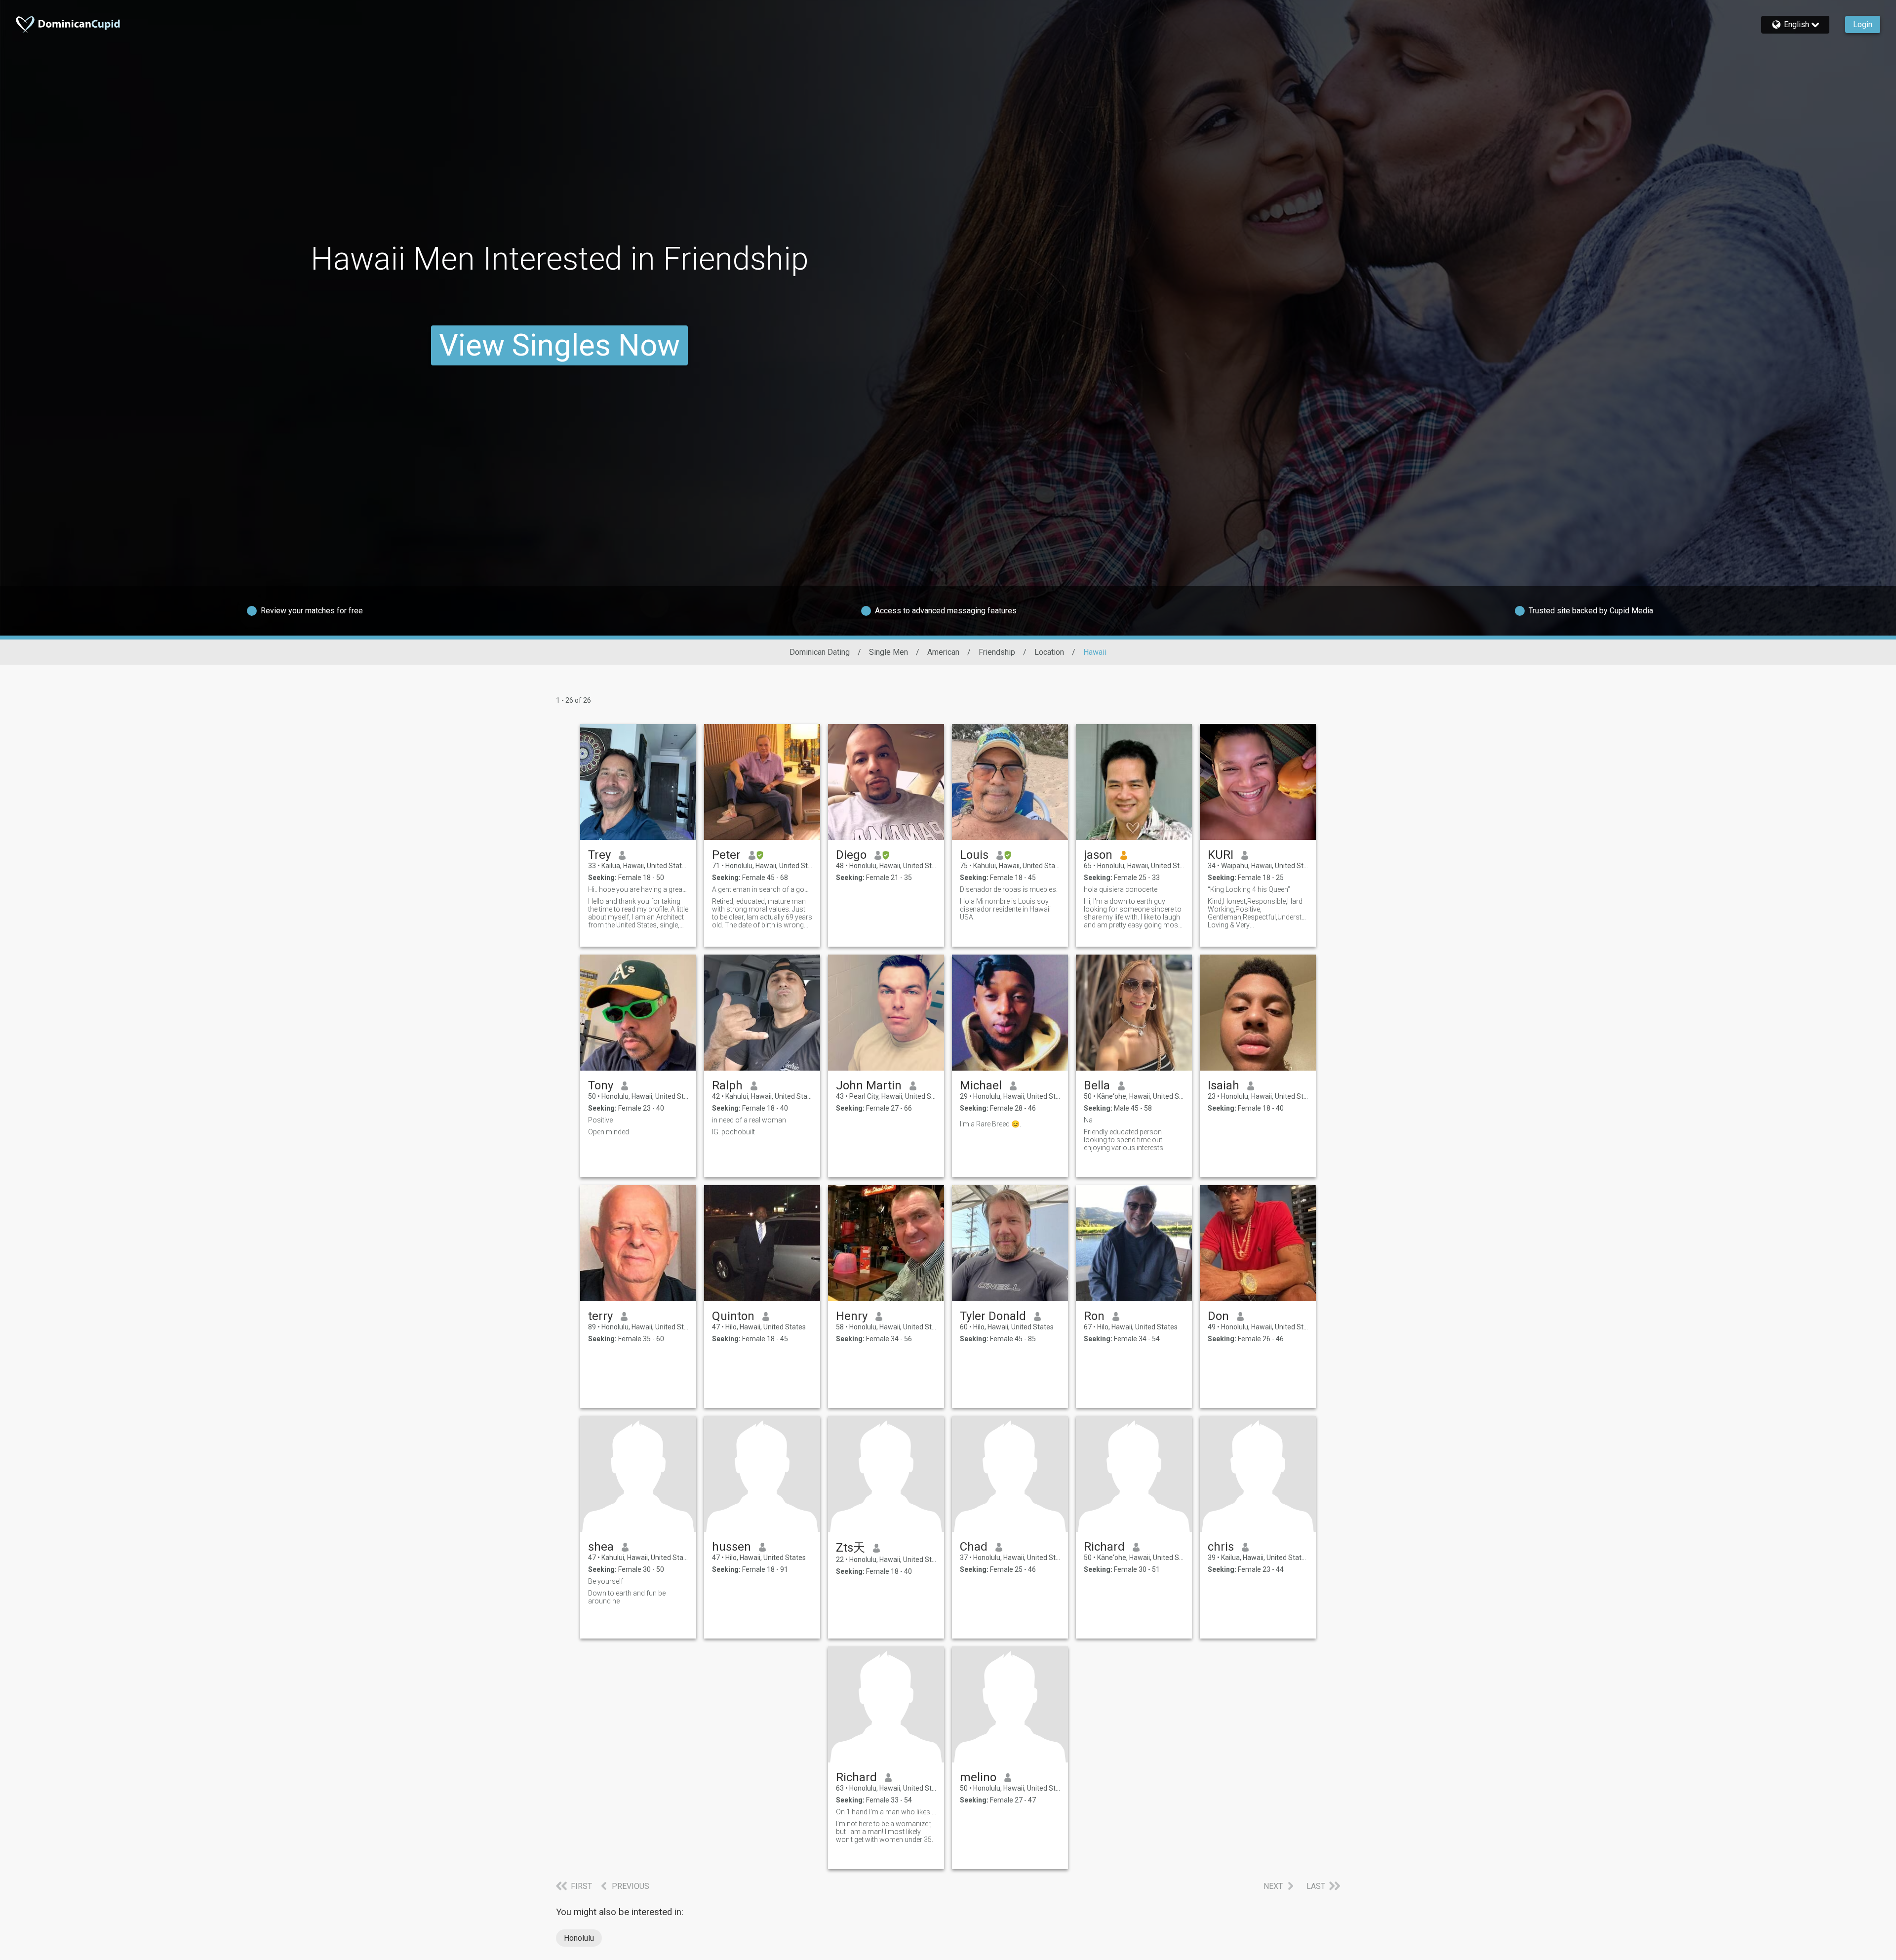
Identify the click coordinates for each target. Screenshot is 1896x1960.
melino (978, 1777)
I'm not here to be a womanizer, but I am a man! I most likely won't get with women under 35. (885, 1832)
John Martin (869, 1085)
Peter (726, 855)
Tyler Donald (993, 1316)
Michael (981, 1085)
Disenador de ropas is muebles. (1009, 889)
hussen (731, 1547)
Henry (852, 1316)
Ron (1094, 1316)
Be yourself (606, 1581)
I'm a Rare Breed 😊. (990, 1124)
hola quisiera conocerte (1121, 889)
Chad (974, 1547)
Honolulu (579, 1938)
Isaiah (1224, 1085)
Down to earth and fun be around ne (627, 1597)
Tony (601, 1085)
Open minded (609, 1132)
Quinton (733, 1316)
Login (1863, 24)
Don (1218, 1316)
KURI (1221, 855)
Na (1088, 1120)
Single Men (889, 652)
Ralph (727, 1085)
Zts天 (850, 1548)
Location (1049, 652)
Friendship (997, 652)
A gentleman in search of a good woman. (762, 889)
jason (1098, 855)
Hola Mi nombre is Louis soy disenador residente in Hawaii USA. (1005, 909)
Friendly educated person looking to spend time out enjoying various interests (1124, 1140)
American (943, 652)
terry (600, 1316)
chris (1221, 1547)
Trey (599, 855)
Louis (974, 855)
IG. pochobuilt (733, 1132)
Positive (600, 1120)
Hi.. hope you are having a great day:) (638, 889)
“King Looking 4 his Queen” (1249, 889)
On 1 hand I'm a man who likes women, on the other (886, 1812)
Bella (1097, 1085)
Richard (1104, 1547)
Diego (851, 855)
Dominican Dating (820, 652)
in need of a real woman (749, 1120)
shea (601, 1547)
